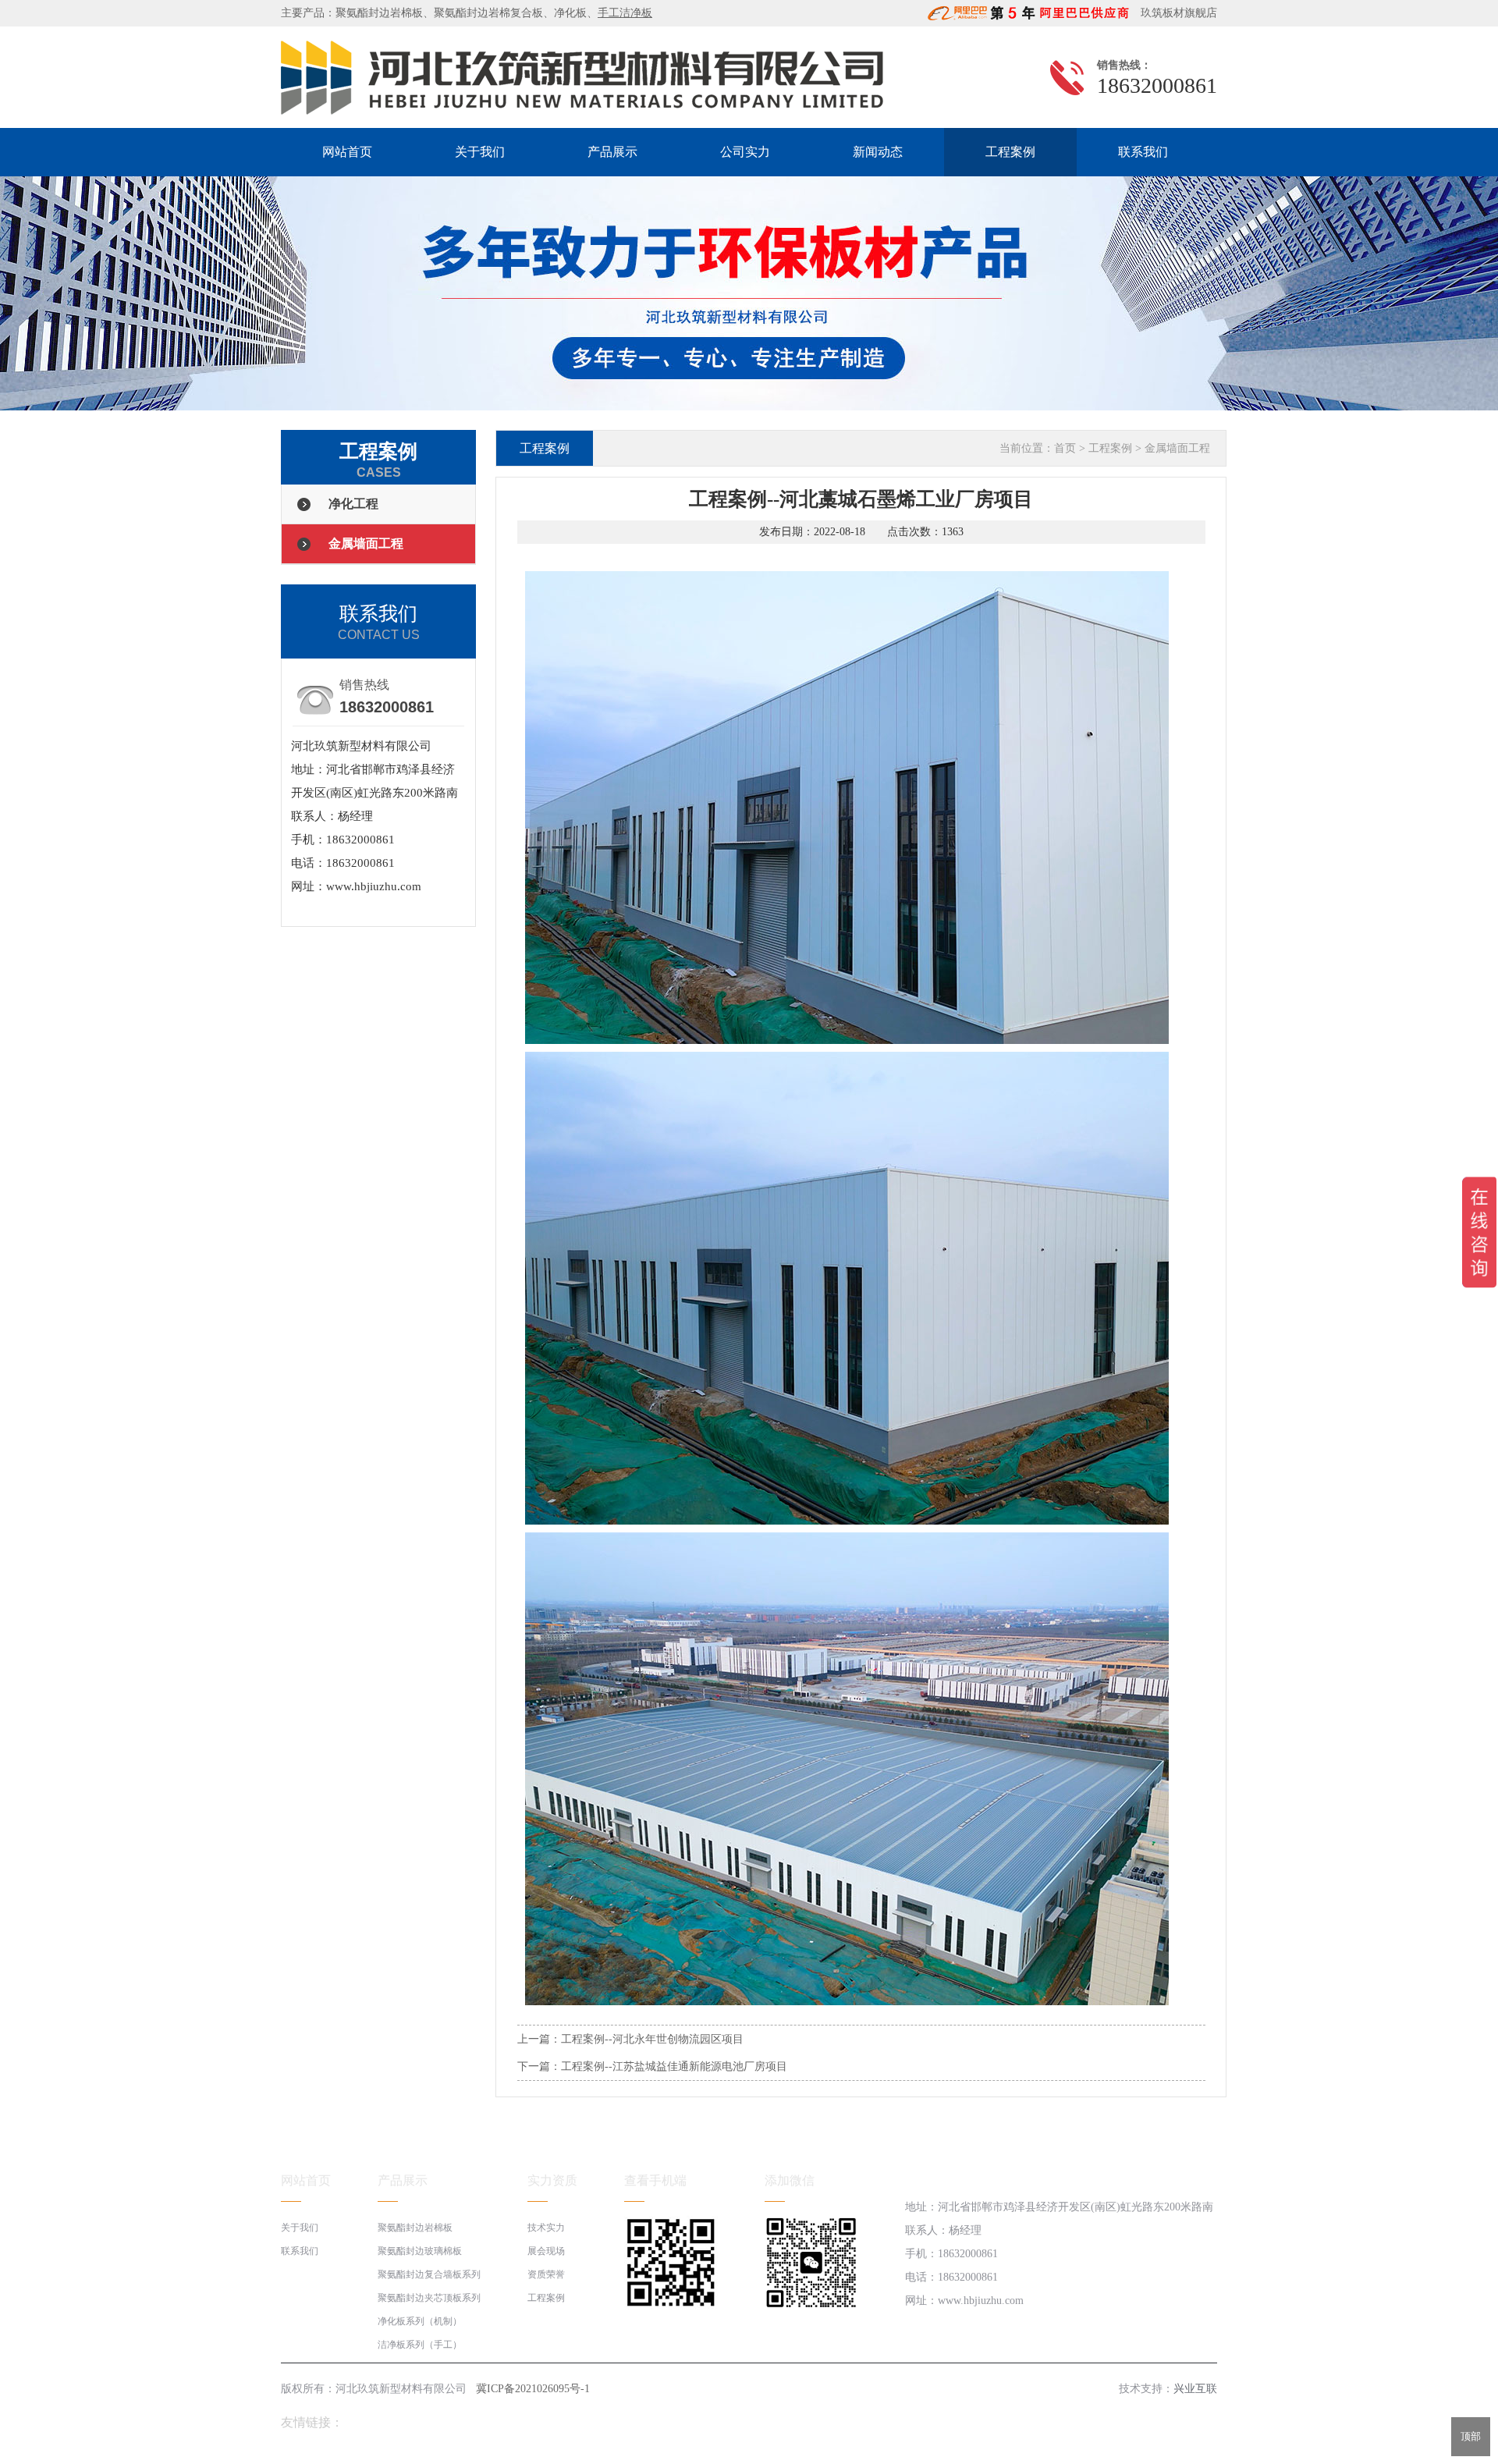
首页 (1065, 448)
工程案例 (1010, 152)
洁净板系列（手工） (420, 2345)
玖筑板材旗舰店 (1174, 13)
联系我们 (1143, 152)
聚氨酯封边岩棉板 (379, 13)
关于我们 (480, 152)
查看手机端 (655, 2180)
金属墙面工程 (366, 543)
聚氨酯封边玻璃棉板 (420, 2251)
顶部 (1471, 2436)
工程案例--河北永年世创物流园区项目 (652, 2039)
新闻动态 (878, 152)
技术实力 (546, 2228)
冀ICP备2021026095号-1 (533, 2389)
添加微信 (790, 2180)
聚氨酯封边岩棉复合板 (488, 13)
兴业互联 (1195, 2389)
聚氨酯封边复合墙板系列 (429, 2274)
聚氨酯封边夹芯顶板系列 (429, 2298)
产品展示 (612, 152)
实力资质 (552, 2180)
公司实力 (745, 152)
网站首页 (347, 152)
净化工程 (353, 504)
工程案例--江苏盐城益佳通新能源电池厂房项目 (674, 2066)
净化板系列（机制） (420, 2321)
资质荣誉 (546, 2274)
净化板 (570, 13)
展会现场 (546, 2251)
